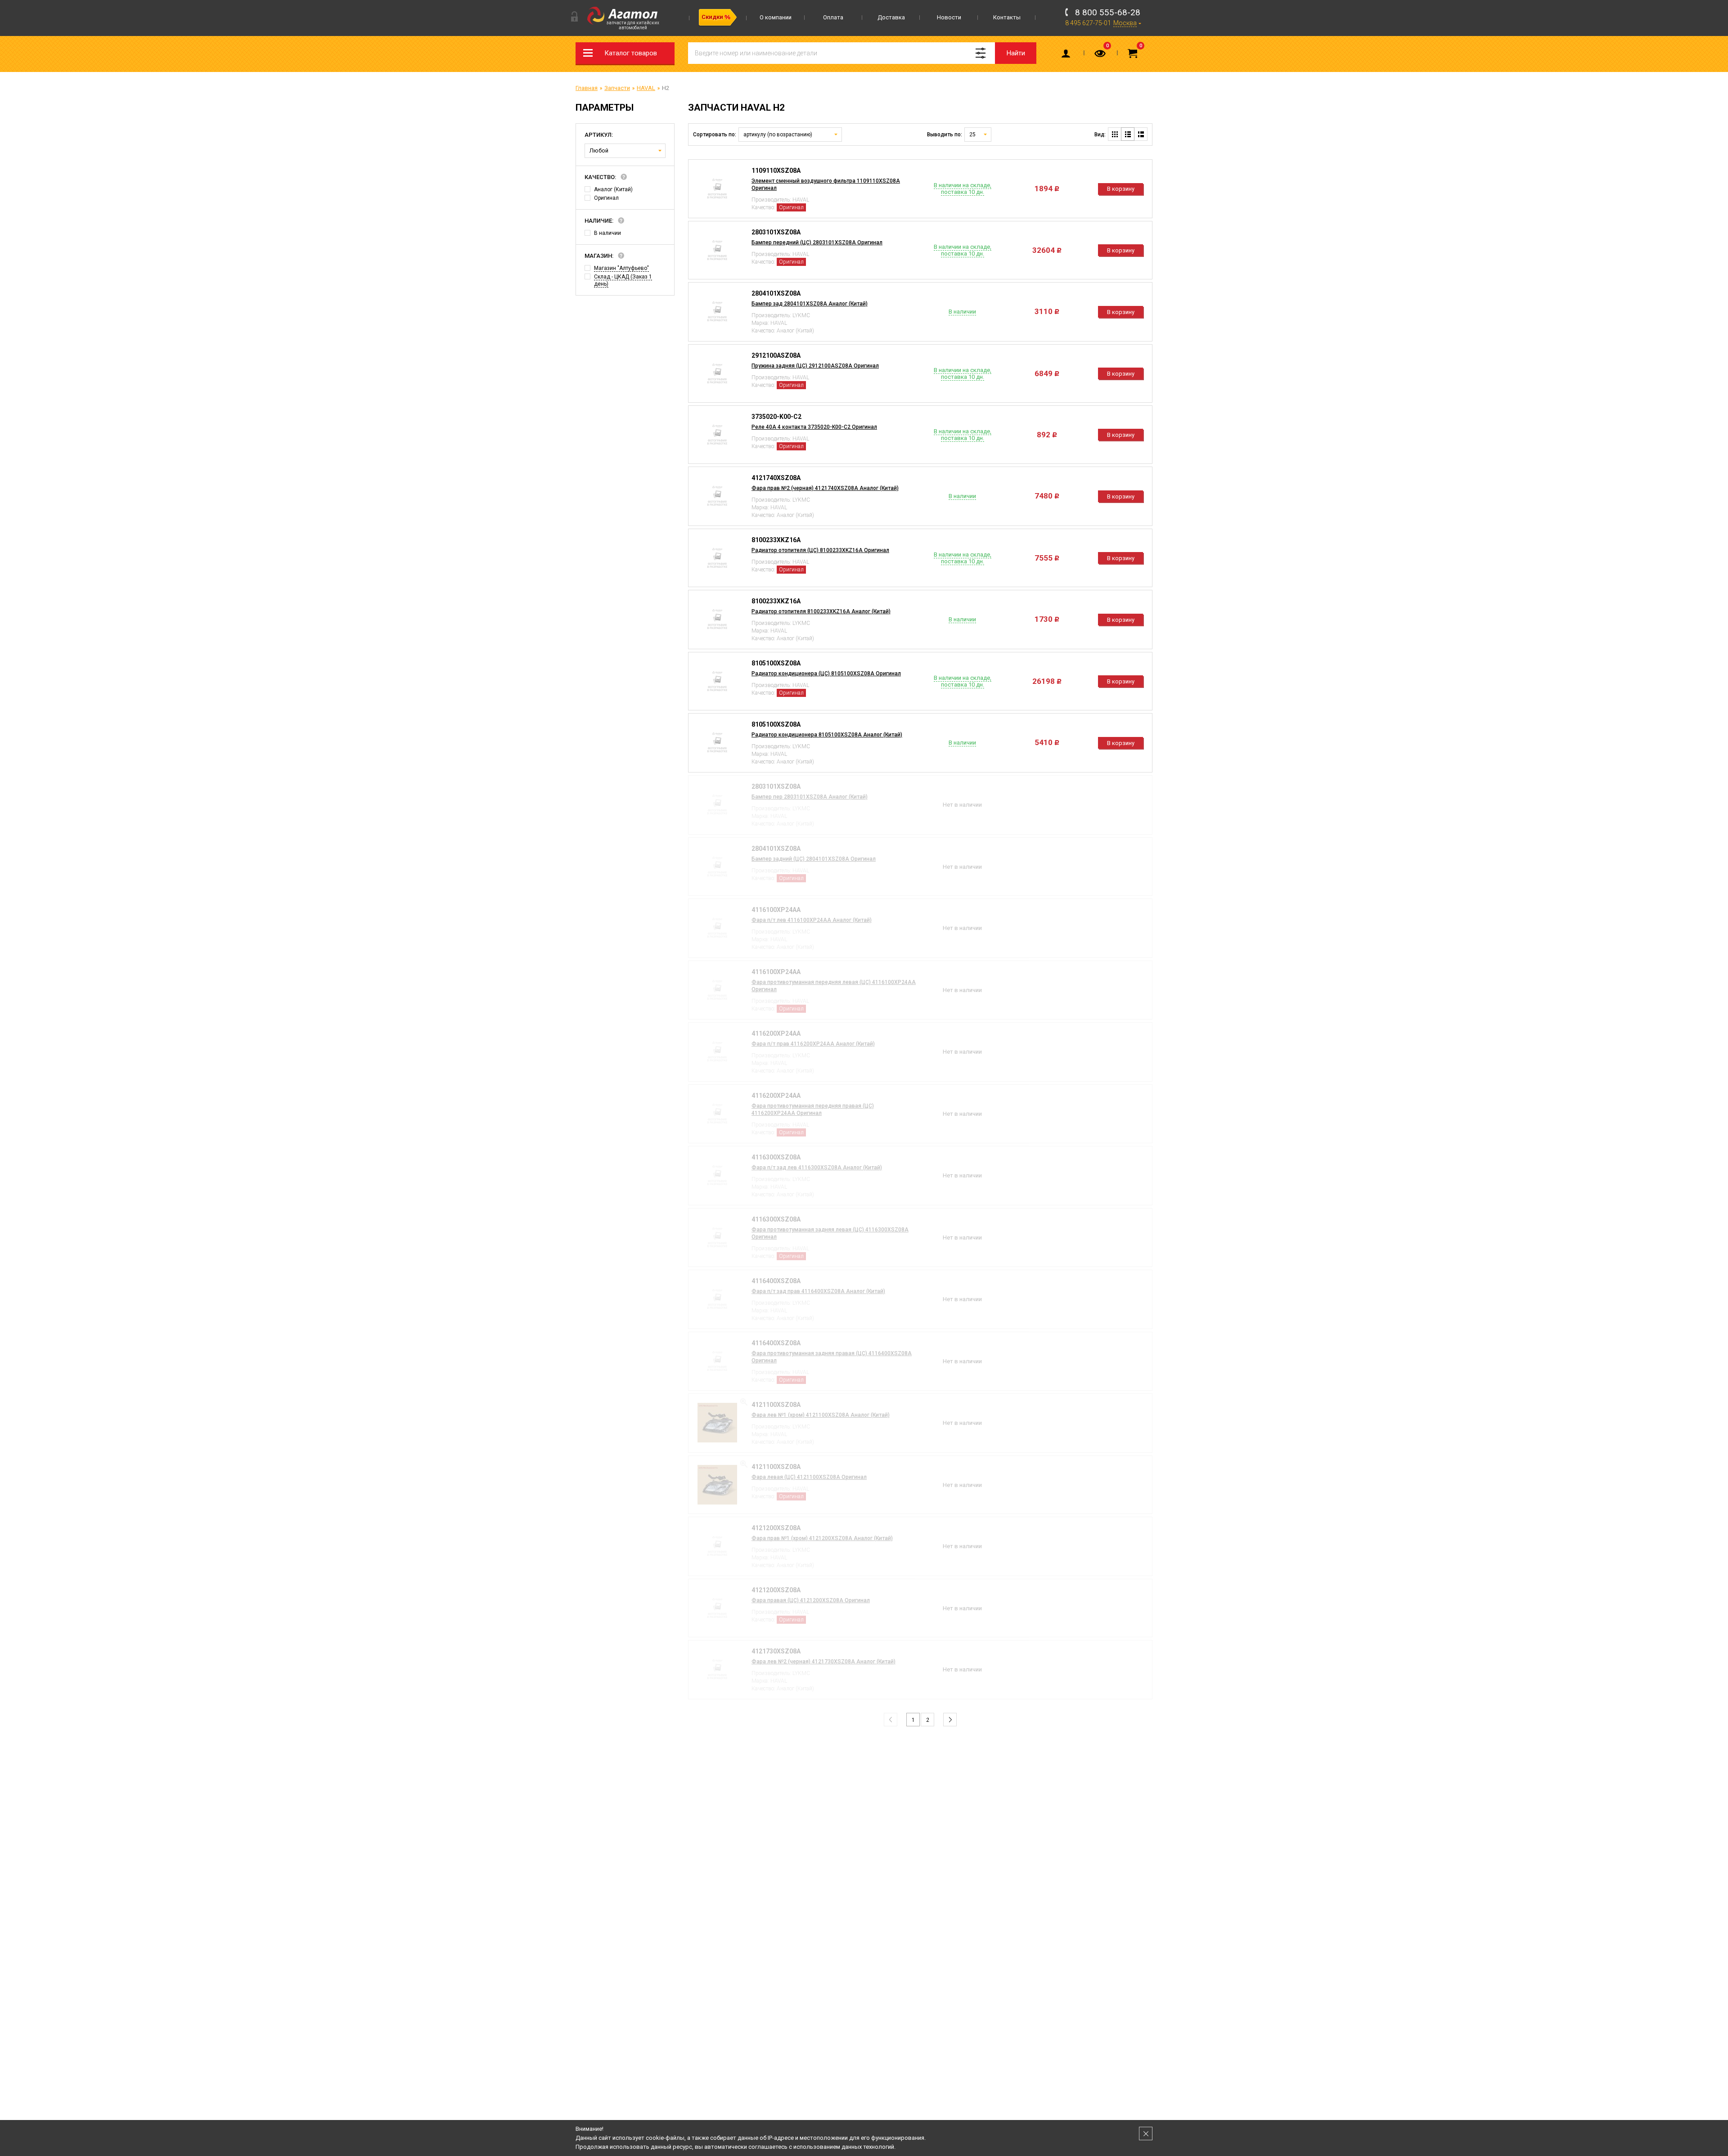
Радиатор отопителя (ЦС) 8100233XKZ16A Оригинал (820, 550)
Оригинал (606, 198)
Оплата (833, 17)
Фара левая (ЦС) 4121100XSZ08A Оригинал (809, 1477)
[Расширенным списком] (1141, 134)
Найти (1016, 53)
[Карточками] (1115, 134)
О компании (776, 17)
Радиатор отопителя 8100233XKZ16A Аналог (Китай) (821, 611)
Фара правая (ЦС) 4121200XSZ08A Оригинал (811, 1600)
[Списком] (1128, 134)
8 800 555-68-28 (1108, 12)
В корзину (1121, 189)
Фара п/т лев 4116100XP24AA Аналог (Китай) (812, 920)
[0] (1101, 55)
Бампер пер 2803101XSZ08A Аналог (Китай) (810, 797)
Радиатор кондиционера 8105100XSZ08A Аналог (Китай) (827, 735)
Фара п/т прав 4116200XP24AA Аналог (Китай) (813, 1044)
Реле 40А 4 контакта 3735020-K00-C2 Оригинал (814, 427)
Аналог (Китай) (613, 189)
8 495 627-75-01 (1088, 23)
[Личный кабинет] (1067, 55)
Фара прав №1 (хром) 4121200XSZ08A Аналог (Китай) (822, 1538)
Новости (949, 17)
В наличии (607, 233)
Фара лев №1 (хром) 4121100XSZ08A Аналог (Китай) (821, 1415)
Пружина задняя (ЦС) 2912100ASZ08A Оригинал (815, 366)
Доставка (891, 17)
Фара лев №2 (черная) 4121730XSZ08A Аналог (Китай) (823, 1662)
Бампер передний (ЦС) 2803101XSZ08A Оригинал (817, 243)
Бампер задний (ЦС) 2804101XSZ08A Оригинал (814, 859)
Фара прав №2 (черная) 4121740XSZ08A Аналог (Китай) (825, 488)
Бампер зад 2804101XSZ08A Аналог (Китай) (810, 304)
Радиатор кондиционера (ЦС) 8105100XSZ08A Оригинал (826, 674)
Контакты (1007, 17)
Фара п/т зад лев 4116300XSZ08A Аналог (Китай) (817, 1168)
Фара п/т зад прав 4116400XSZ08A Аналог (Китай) (818, 1291)
